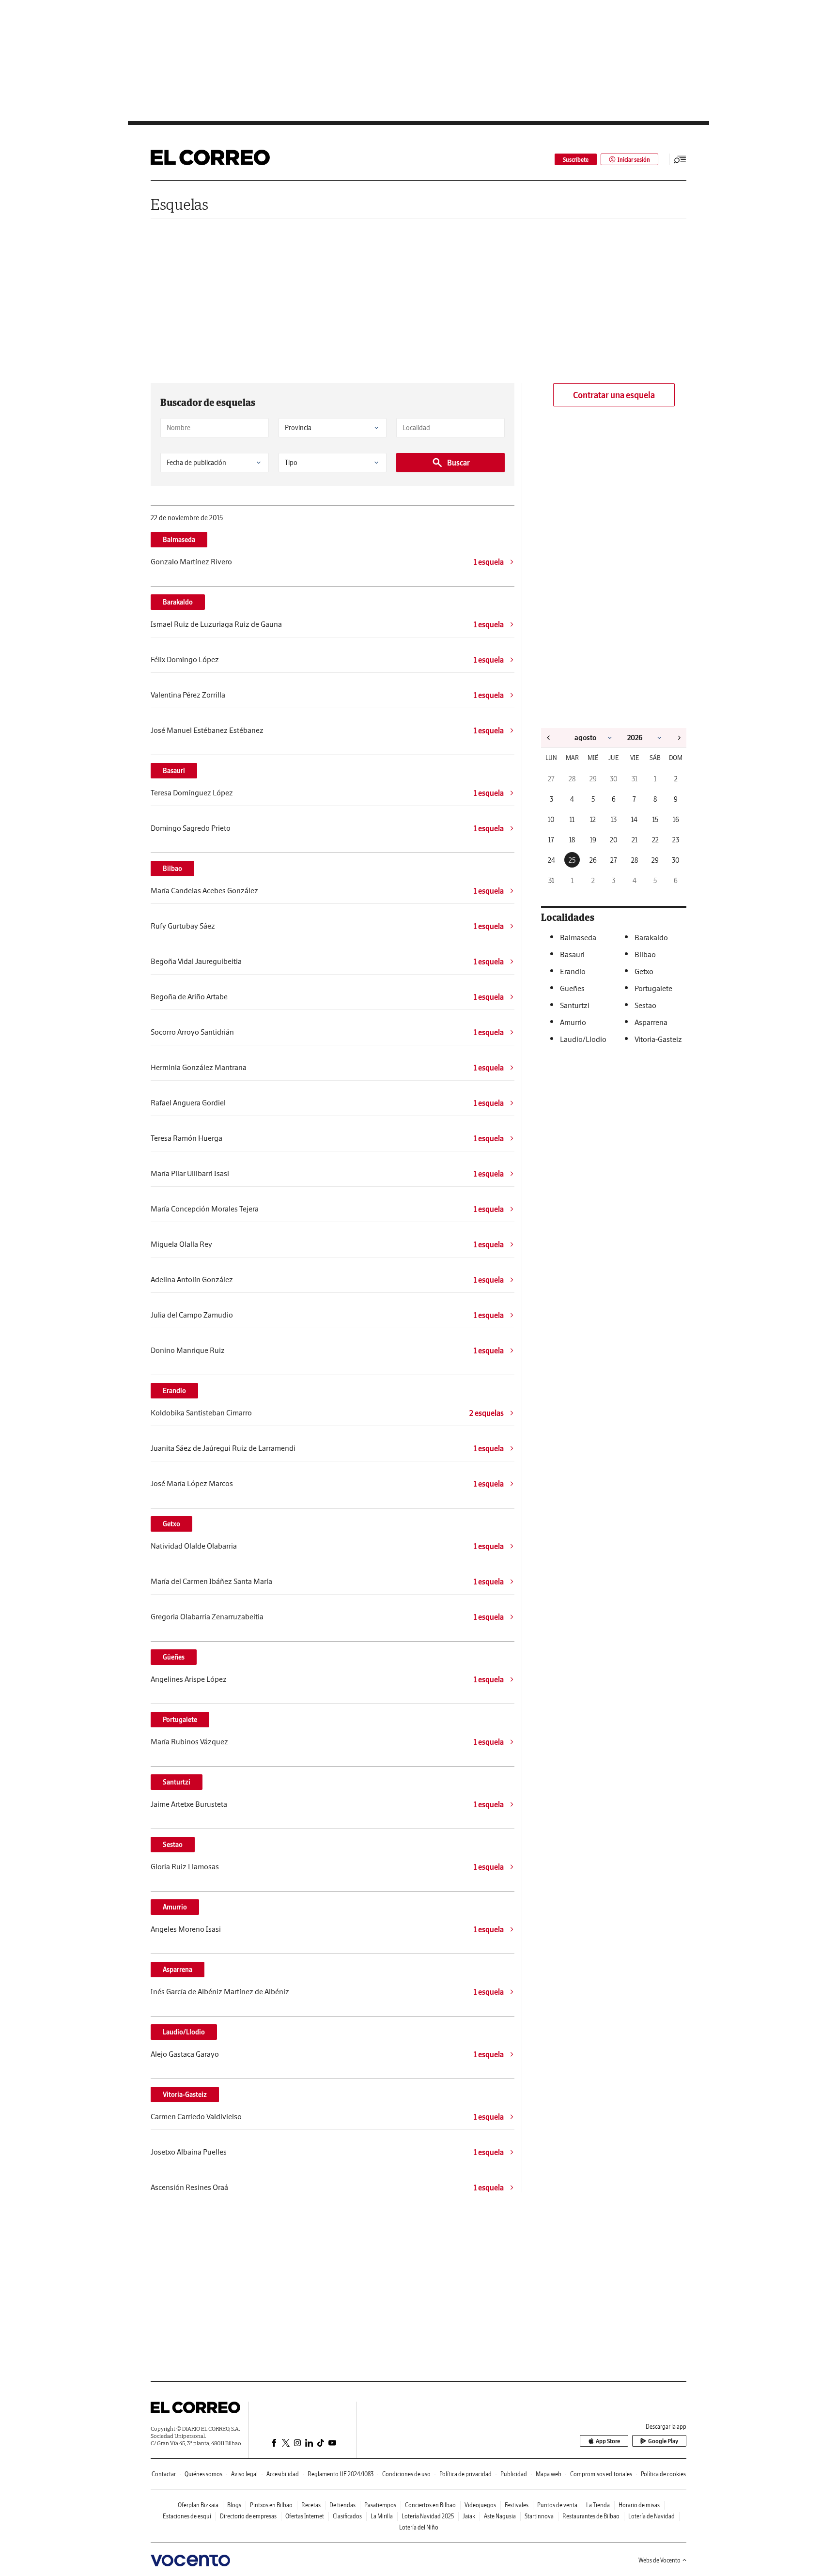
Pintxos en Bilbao (271, 2505)
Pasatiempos (380, 2505)
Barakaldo (178, 602)
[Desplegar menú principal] (680, 159)
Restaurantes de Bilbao (591, 2516)
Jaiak (469, 2516)
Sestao (173, 1845)
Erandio (174, 1391)
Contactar (164, 2474)
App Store (608, 2441)
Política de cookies (663, 2474)
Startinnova (539, 2516)
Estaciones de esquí (187, 2516)
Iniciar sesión (634, 160)
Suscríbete (576, 160)
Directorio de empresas (248, 2516)
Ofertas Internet (305, 2516)
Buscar (458, 463)
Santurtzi (177, 1782)
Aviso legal (244, 2474)
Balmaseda (179, 540)
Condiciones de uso (406, 2474)
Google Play (663, 2441)
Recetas (311, 2505)
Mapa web (549, 2474)
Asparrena (178, 1970)
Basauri (174, 771)
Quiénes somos (203, 2474)
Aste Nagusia (500, 2516)
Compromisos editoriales (601, 2474)
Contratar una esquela (614, 395)
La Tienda (598, 2505)
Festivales (517, 2505)
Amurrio (175, 1907)
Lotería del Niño (419, 2527)
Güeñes (174, 1657)
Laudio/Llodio (184, 2032)
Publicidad (514, 2474)
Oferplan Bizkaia (198, 2505)
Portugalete (180, 1720)
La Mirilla (382, 2516)
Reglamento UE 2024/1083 (341, 2474)
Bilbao (172, 869)
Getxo (171, 1524)
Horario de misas (639, 2505)
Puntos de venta (557, 2505)
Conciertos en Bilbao (430, 2505)
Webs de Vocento (659, 2560)
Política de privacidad (465, 2474)
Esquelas (179, 204)
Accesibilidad (283, 2474)
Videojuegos (480, 2505)
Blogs (234, 2505)
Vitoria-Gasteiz (185, 2095)
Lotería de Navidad (651, 2516)
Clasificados (347, 2516)
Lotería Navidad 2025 (428, 2516)
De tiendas (342, 2505)
